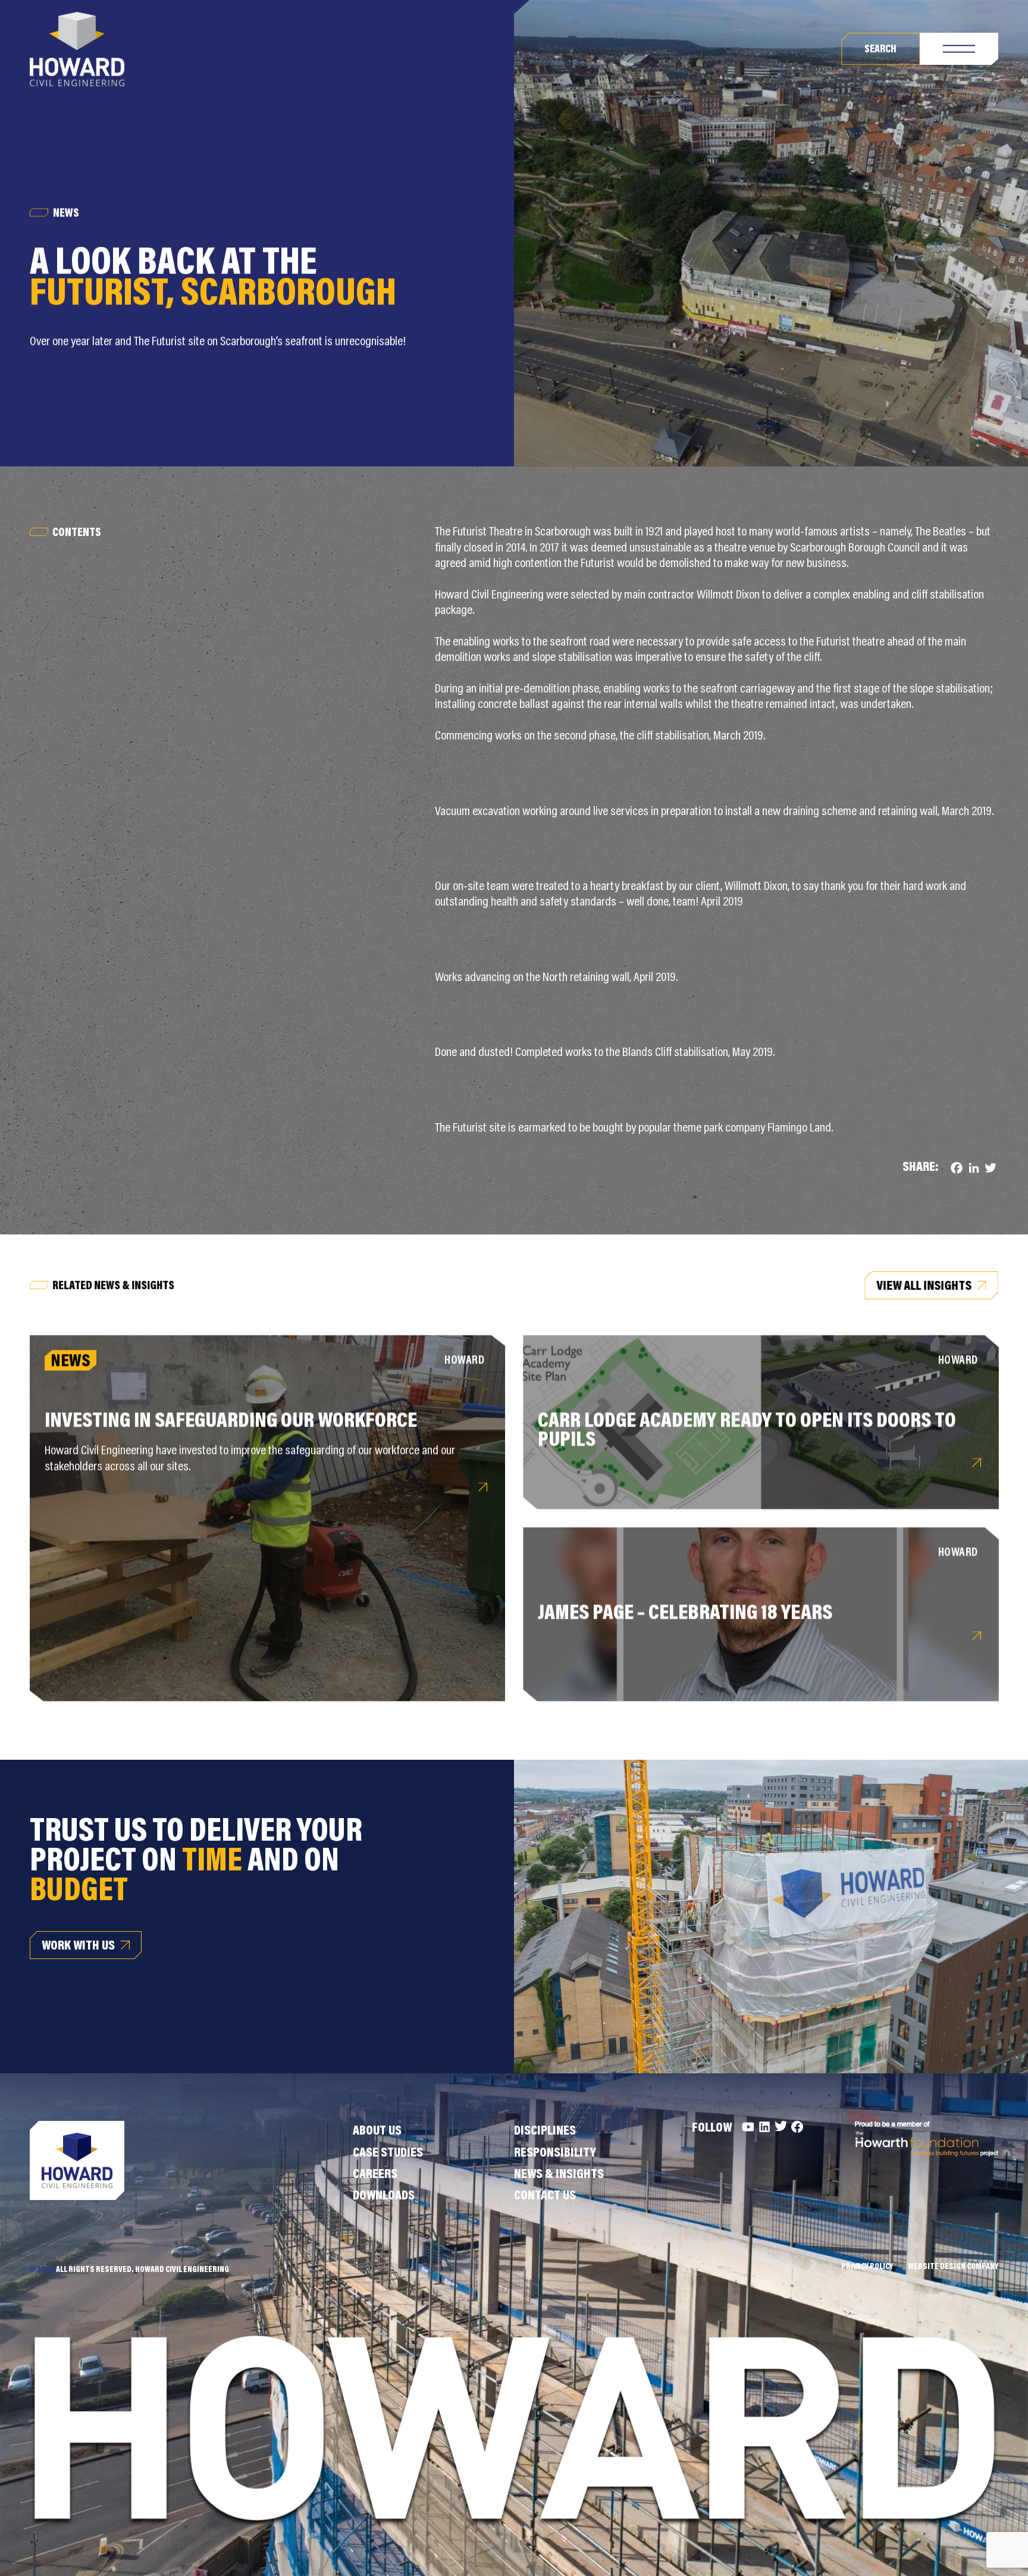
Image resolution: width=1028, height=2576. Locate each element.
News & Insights (559, 2175)
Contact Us (545, 2196)
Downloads (384, 2196)
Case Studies (388, 2154)
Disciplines (545, 2132)
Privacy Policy (867, 2267)
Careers (375, 2175)
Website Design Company (953, 2267)
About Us (377, 2132)
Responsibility (555, 2154)
